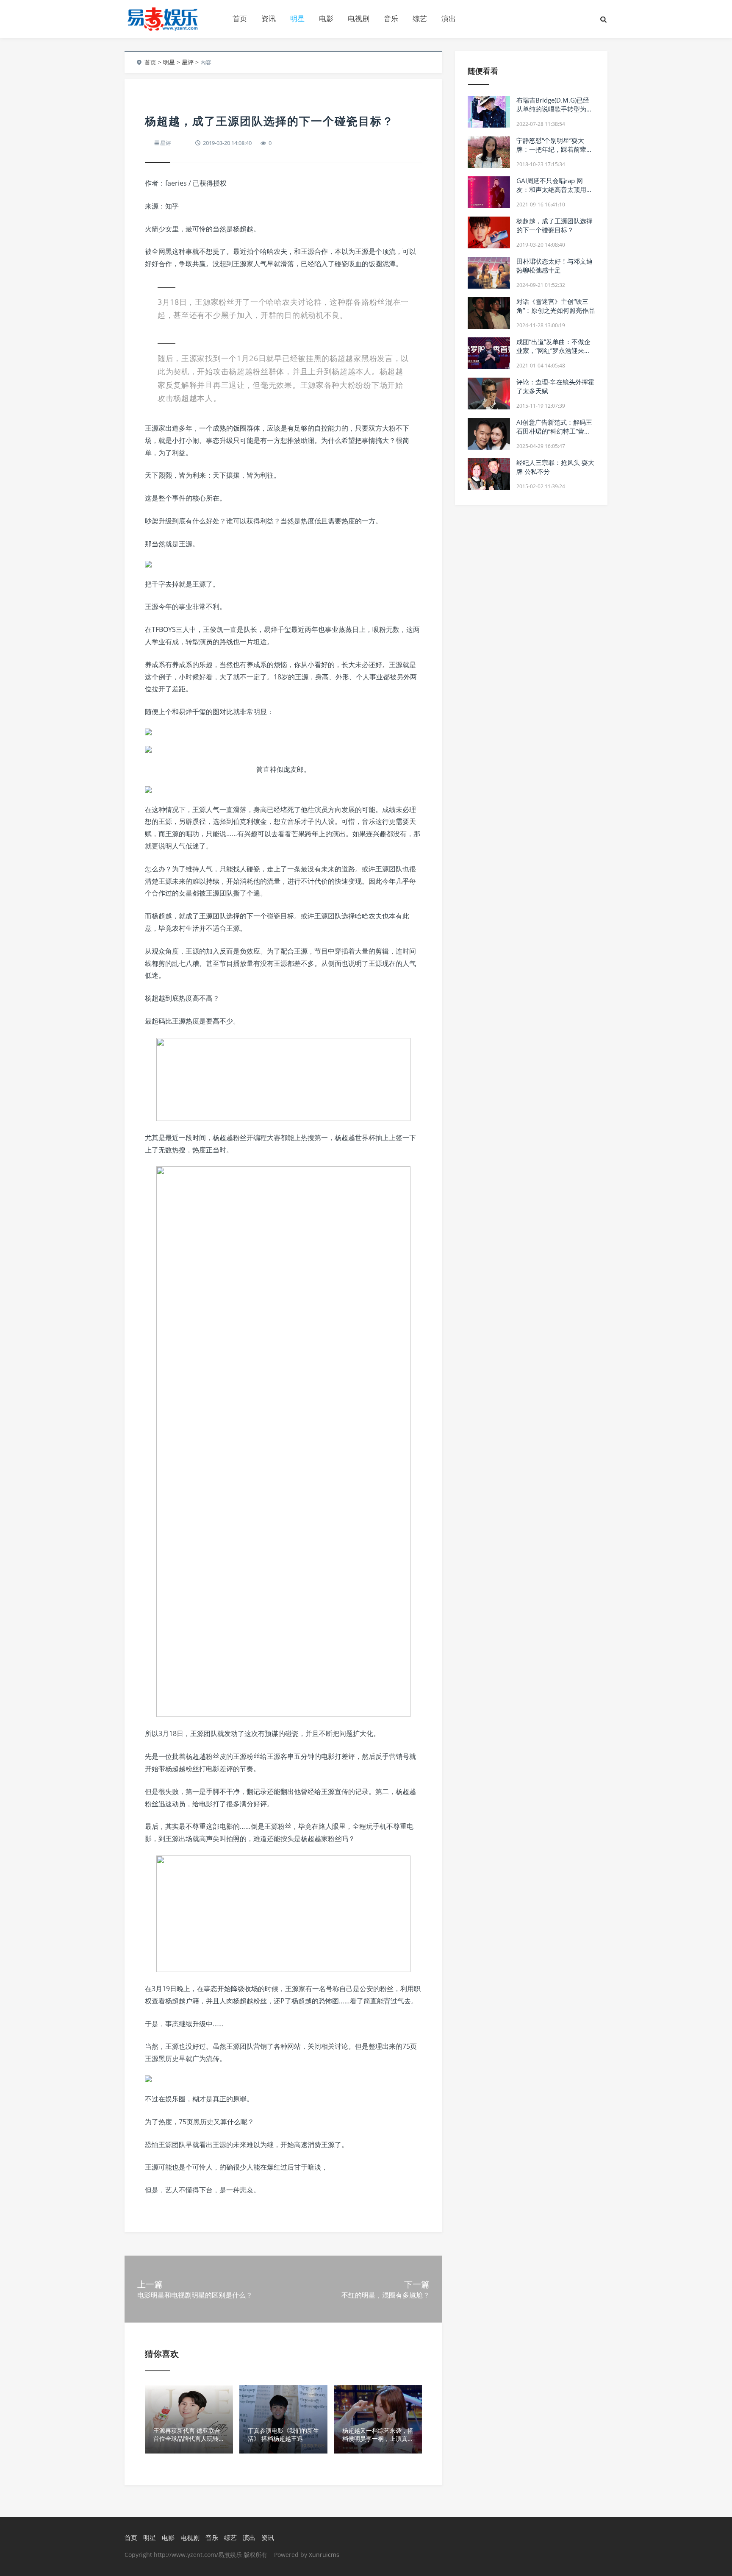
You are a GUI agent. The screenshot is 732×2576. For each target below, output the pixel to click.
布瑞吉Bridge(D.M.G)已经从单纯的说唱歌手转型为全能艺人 (555, 109)
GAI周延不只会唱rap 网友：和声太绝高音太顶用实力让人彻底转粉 (555, 189)
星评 (188, 62)
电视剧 (359, 18)
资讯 (269, 18)
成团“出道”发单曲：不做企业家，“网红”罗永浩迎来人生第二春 (553, 351)
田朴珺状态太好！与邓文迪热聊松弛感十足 (555, 266)
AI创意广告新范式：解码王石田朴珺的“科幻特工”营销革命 (554, 431)
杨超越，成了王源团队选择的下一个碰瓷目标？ (555, 225)
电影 (326, 18)
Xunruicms (324, 2555)
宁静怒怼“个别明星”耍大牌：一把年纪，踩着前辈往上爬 (555, 149)
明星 (297, 18)
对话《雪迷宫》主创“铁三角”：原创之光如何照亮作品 (556, 306)
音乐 (391, 18)
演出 (449, 18)
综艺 (420, 18)
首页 (240, 18)
